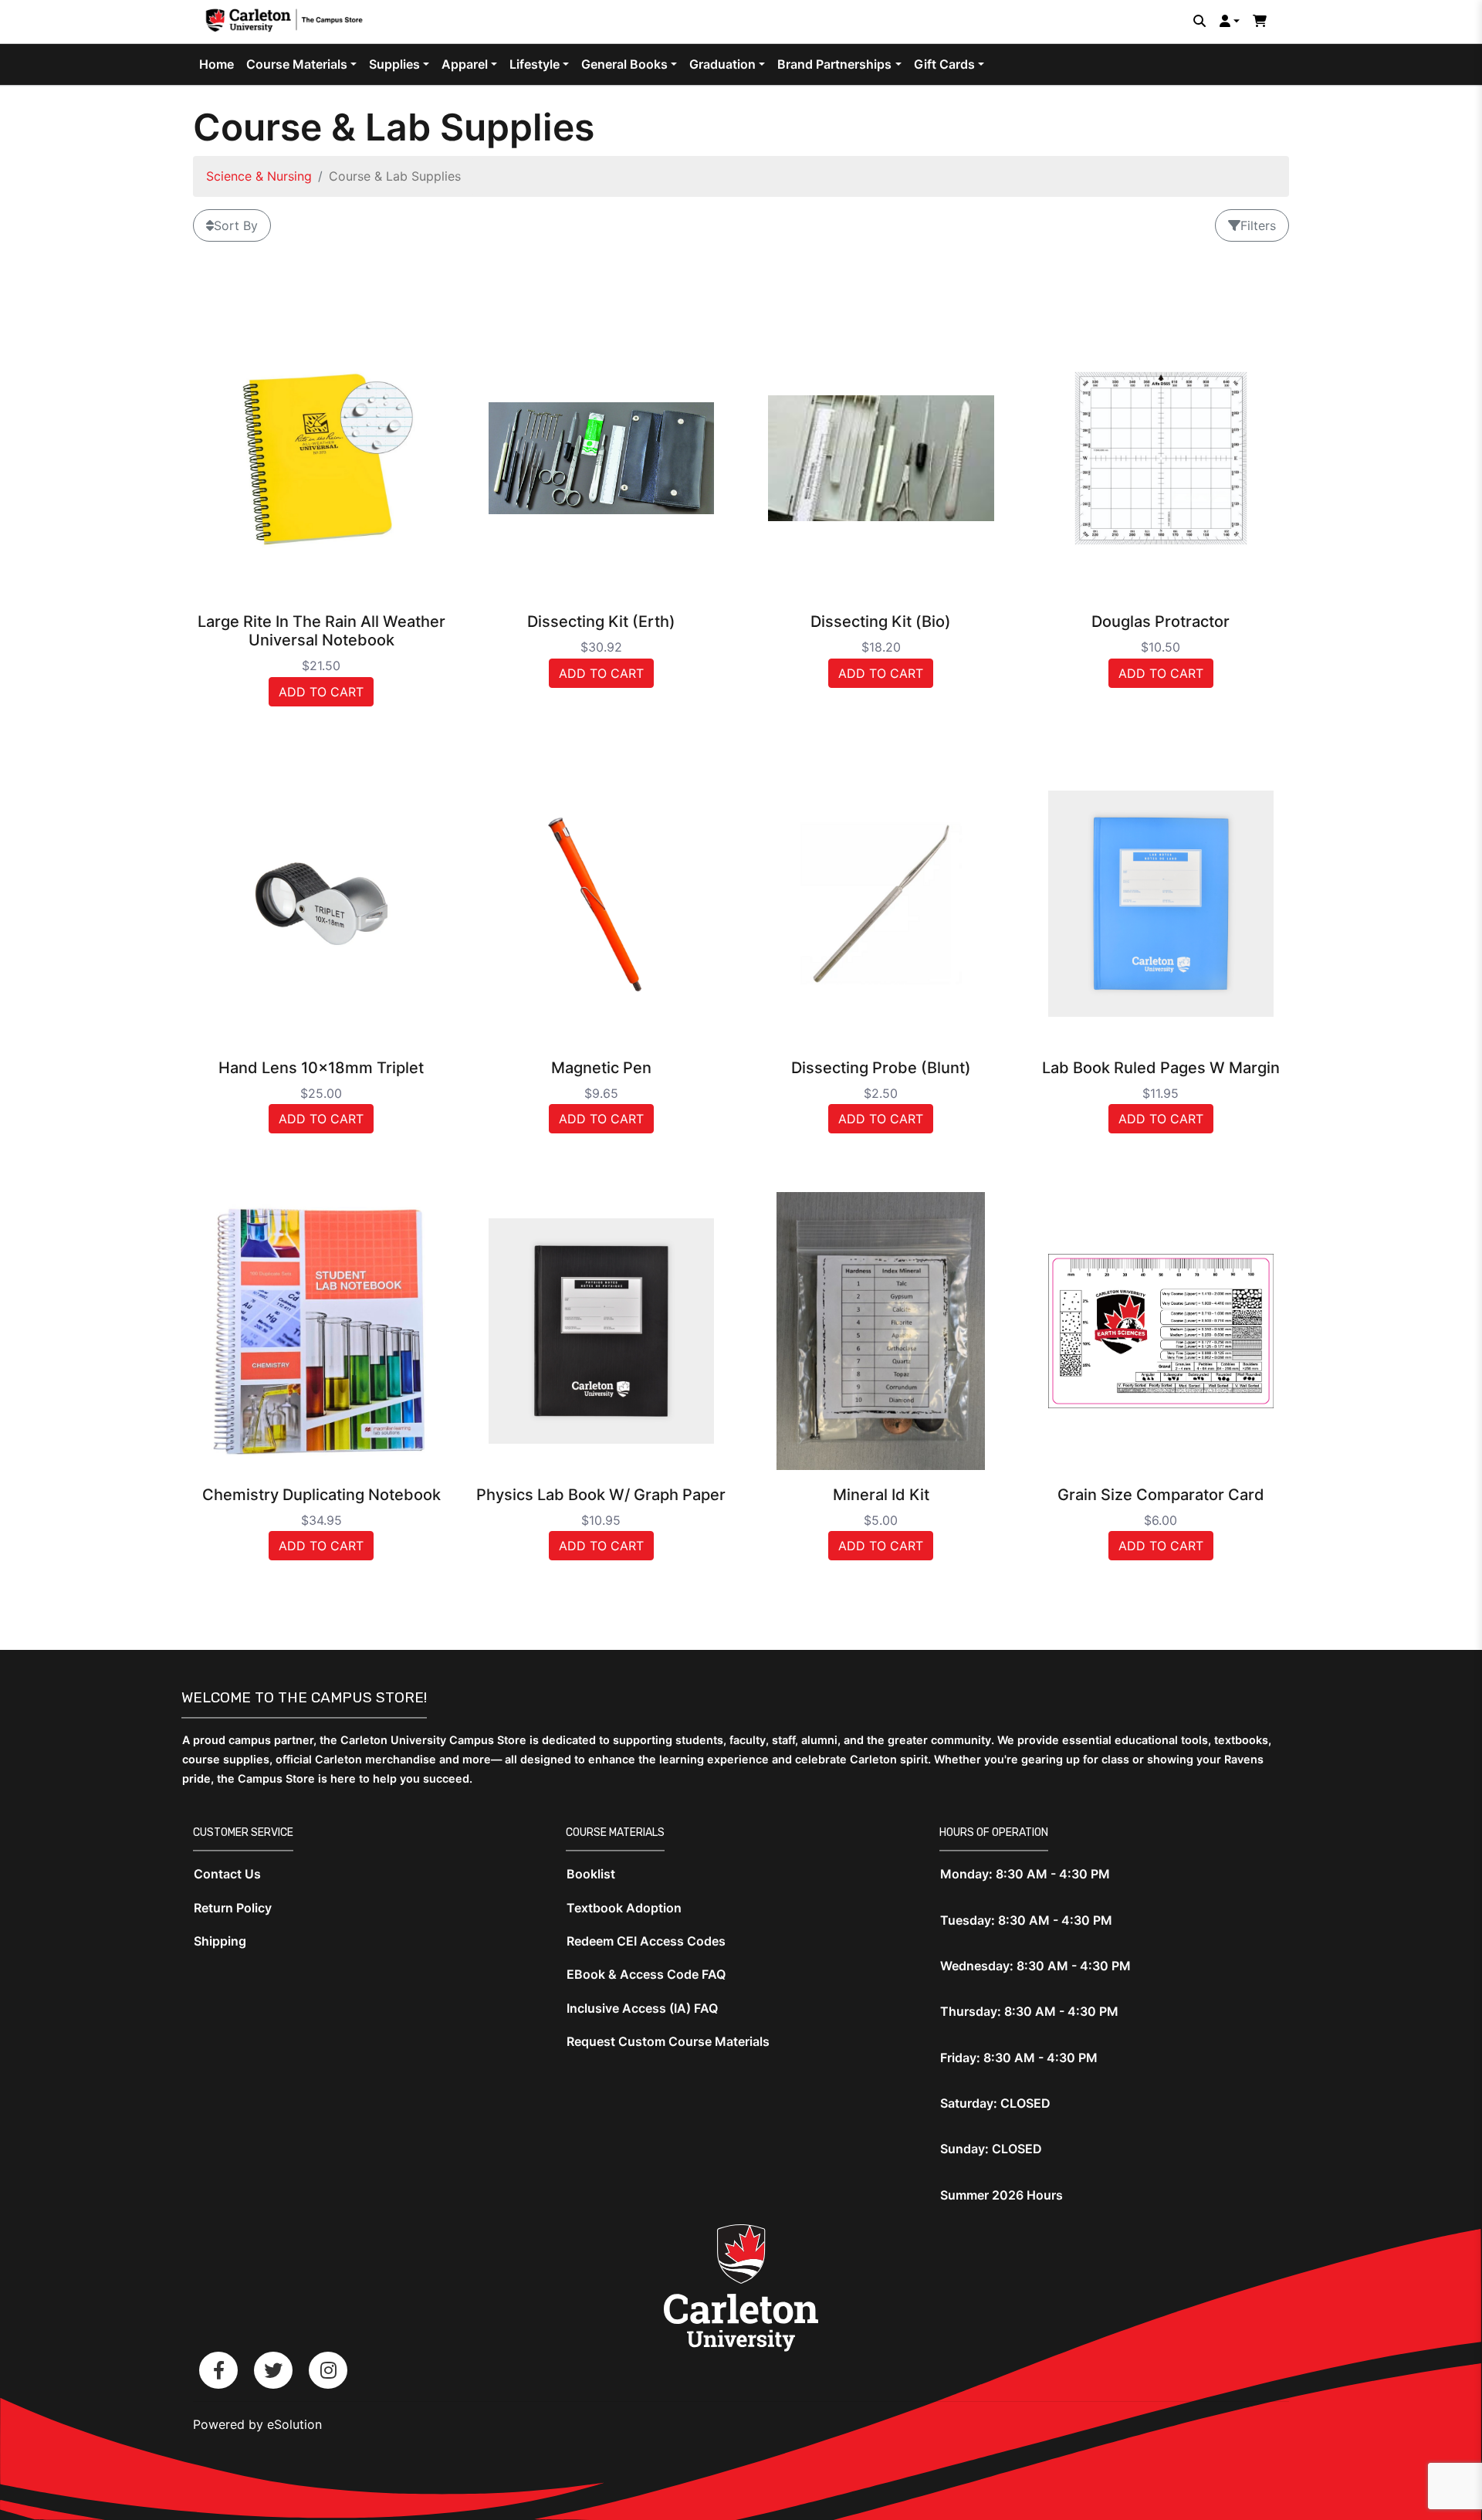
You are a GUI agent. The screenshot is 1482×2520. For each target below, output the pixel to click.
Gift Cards (944, 64)
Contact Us (227, 1874)
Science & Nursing (259, 176)
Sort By (236, 225)
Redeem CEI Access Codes (646, 1941)
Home (217, 64)
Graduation (722, 64)
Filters (1258, 225)
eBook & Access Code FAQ (646, 1974)
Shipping (220, 1941)
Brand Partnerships (834, 64)
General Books (624, 64)
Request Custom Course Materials (668, 2041)
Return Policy (233, 1908)
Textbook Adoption (624, 1908)
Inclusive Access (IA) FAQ (642, 2008)
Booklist (591, 1874)
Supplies (394, 64)
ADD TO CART (321, 692)
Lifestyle (535, 64)
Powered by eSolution (257, 2424)
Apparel (465, 64)
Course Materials (297, 64)
